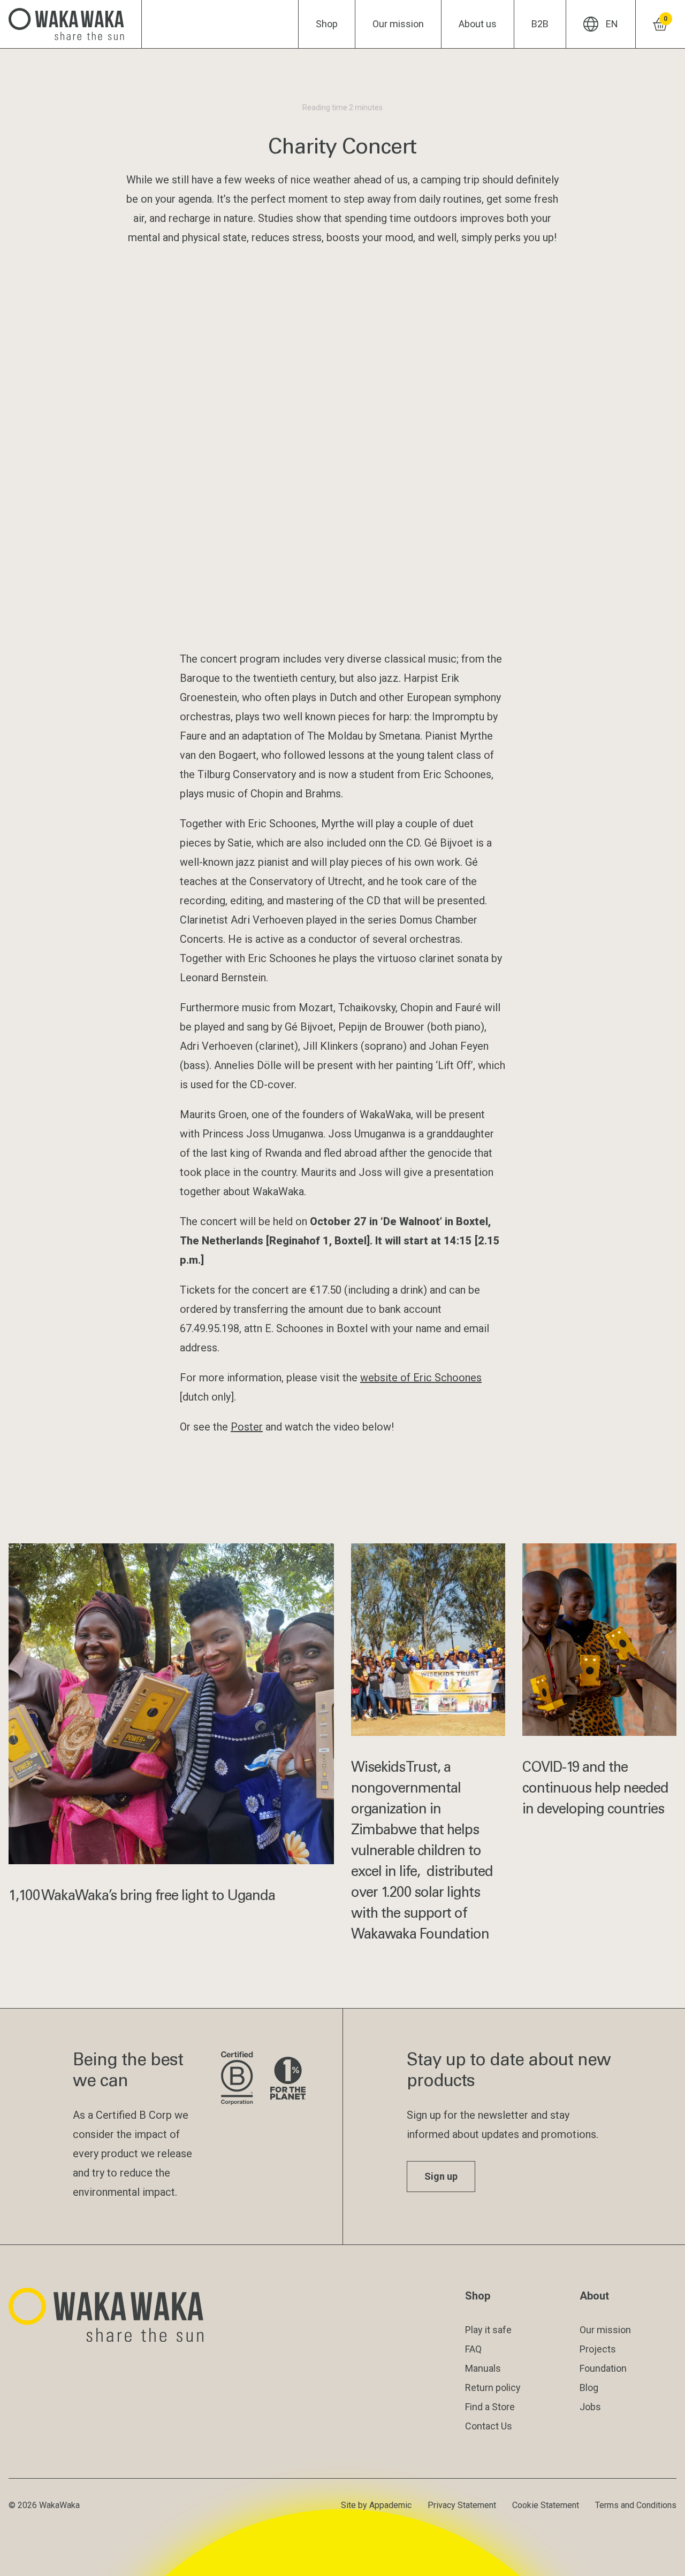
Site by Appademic (376, 2505)
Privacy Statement (462, 2505)
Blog (589, 2387)
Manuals (483, 2368)
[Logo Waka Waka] (71, 24)
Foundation (603, 2368)
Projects (598, 2349)
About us (478, 24)
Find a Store (490, 2407)
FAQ (473, 2349)
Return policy (493, 2387)
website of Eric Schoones (421, 1378)
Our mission (398, 24)
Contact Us (489, 2426)
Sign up (441, 2176)
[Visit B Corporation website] (237, 2079)
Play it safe (488, 2330)
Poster (247, 1427)
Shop (327, 24)
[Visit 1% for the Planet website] (288, 2079)
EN (612, 24)
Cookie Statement (546, 2505)
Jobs (590, 2407)
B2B (540, 24)
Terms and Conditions (636, 2505)
